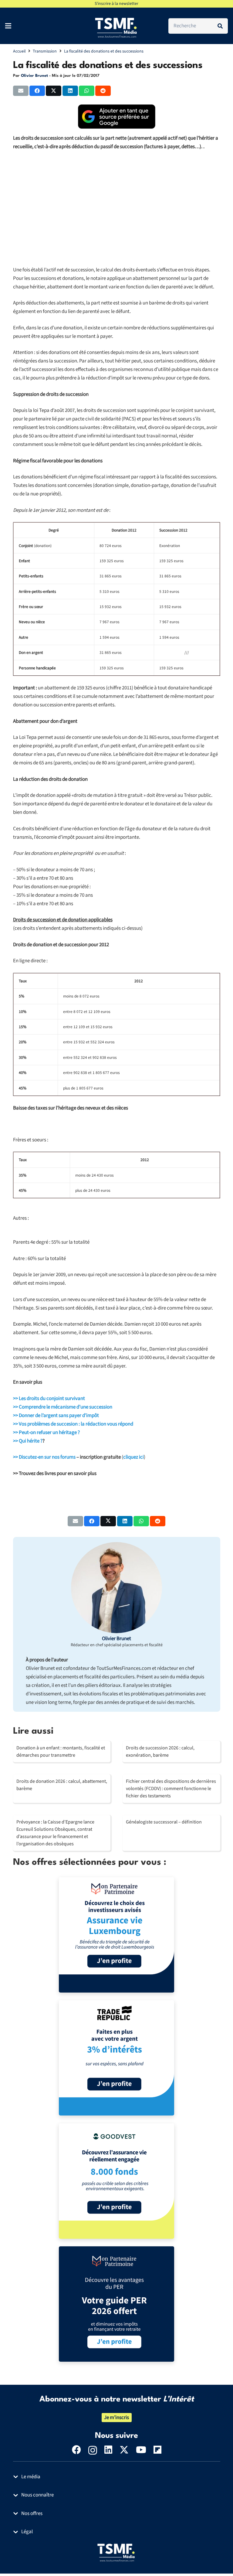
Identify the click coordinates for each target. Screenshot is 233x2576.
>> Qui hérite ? (28, 1441)
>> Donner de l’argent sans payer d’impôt (56, 1415)
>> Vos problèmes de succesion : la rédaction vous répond (73, 1424)
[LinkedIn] (108, 2450)
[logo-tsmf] (116, 27)
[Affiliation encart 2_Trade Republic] (116, 2058)
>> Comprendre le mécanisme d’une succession (63, 1407)
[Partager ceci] (37, 91)
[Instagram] (93, 2450)
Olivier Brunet (34, 76)
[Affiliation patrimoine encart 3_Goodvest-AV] (116, 2181)
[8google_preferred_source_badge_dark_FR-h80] (117, 117)
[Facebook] (76, 2450)
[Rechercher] (220, 26)
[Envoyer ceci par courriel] (21, 91)
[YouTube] (141, 2450)
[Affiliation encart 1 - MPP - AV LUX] (116, 1935)
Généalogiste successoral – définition (164, 1822)
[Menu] (8, 26)
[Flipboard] (157, 2450)
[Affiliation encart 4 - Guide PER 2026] (116, 2304)
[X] (124, 2450)
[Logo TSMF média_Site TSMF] (117, 2552)
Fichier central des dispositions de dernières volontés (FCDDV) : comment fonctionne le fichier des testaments (171, 1789)
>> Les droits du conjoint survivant (49, 1398)
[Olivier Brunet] (116, 1588)
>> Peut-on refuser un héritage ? (46, 1432)
